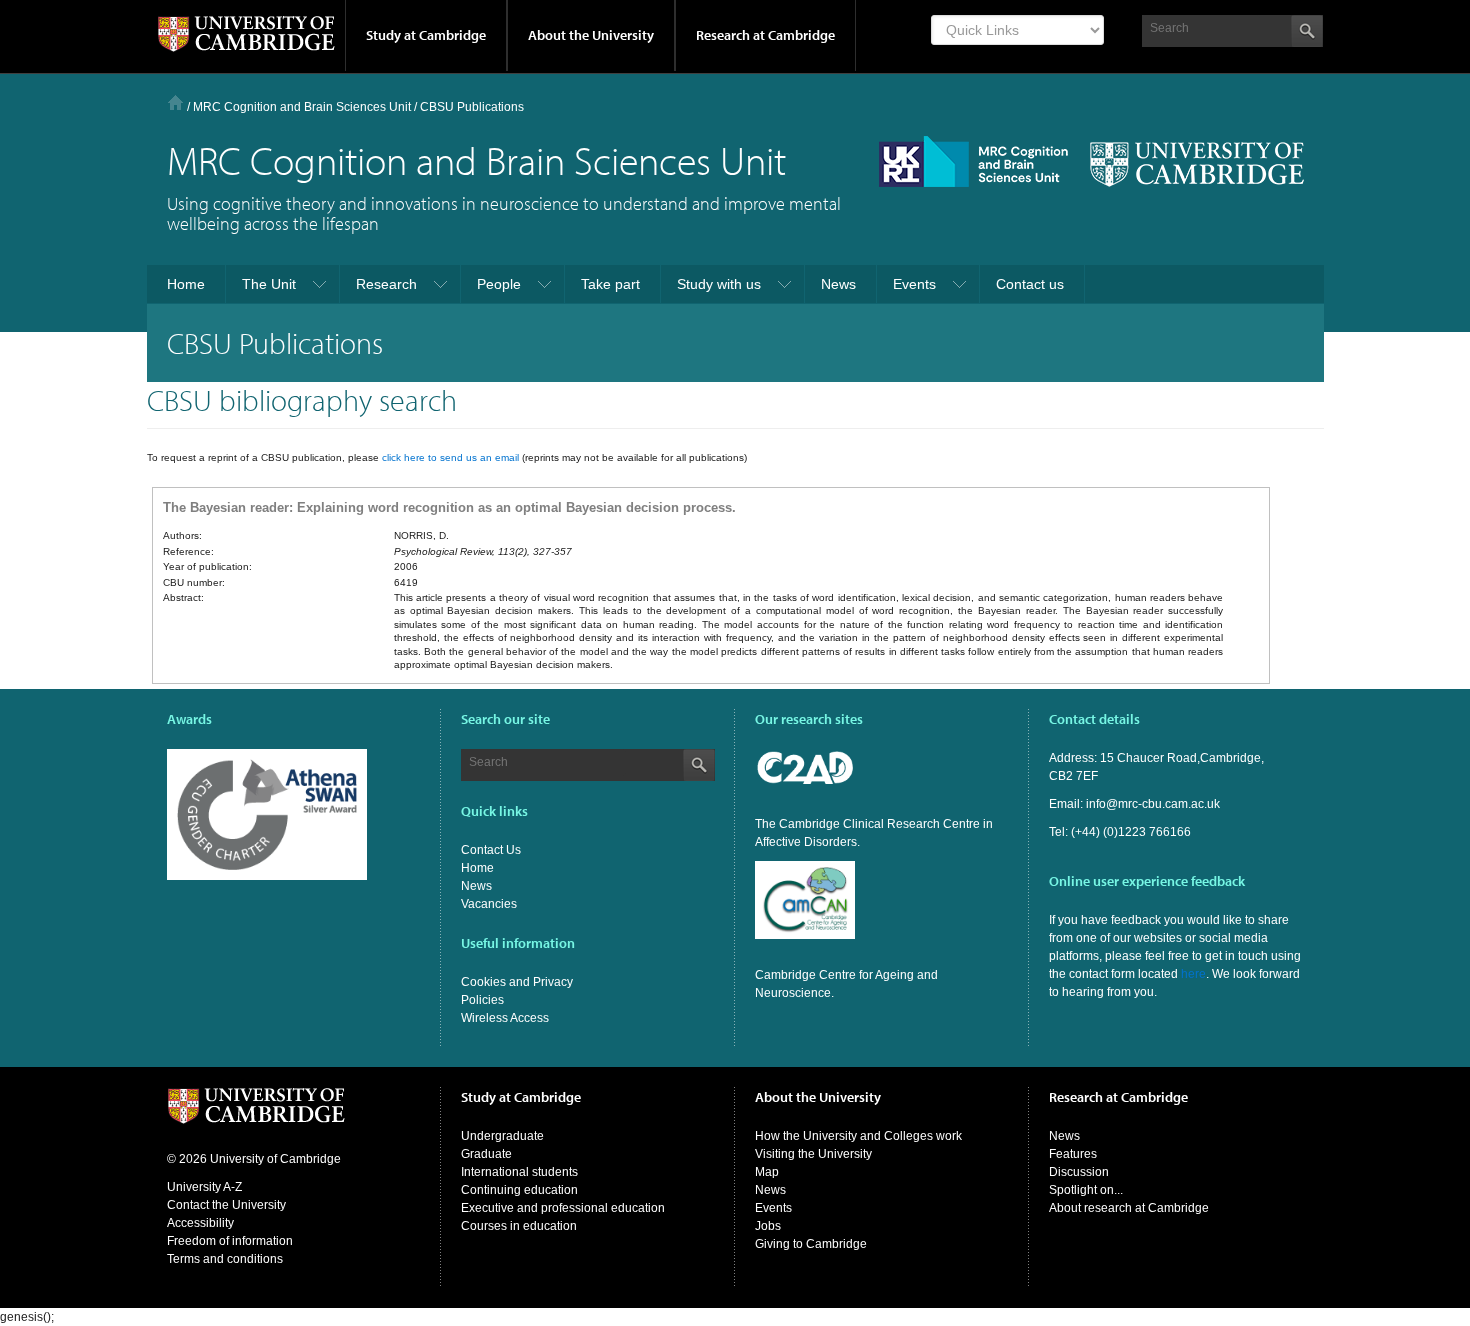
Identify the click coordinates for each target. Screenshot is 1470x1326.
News (476, 886)
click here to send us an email (450, 457)
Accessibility (200, 1223)
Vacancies (489, 904)
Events (773, 1208)
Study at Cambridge (426, 35)
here (1193, 974)
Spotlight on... (1086, 1190)
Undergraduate (502, 1136)
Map (767, 1172)
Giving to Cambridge (811, 1244)
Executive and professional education (563, 1208)
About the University (591, 35)
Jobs (768, 1226)
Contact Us (491, 850)
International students (519, 1172)
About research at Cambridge (1129, 1208)
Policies (482, 1000)
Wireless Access (505, 1018)
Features (1073, 1154)
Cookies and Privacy (517, 982)
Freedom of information (230, 1241)
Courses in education (519, 1226)
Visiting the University (813, 1154)
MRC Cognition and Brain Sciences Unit (302, 107)
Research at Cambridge (765, 35)
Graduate (486, 1154)
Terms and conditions (225, 1259)
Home (175, 102)
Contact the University (226, 1205)
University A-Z (204, 1187)
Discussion (1079, 1172)
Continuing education (519, 1190)
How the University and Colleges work (858, 1136)
